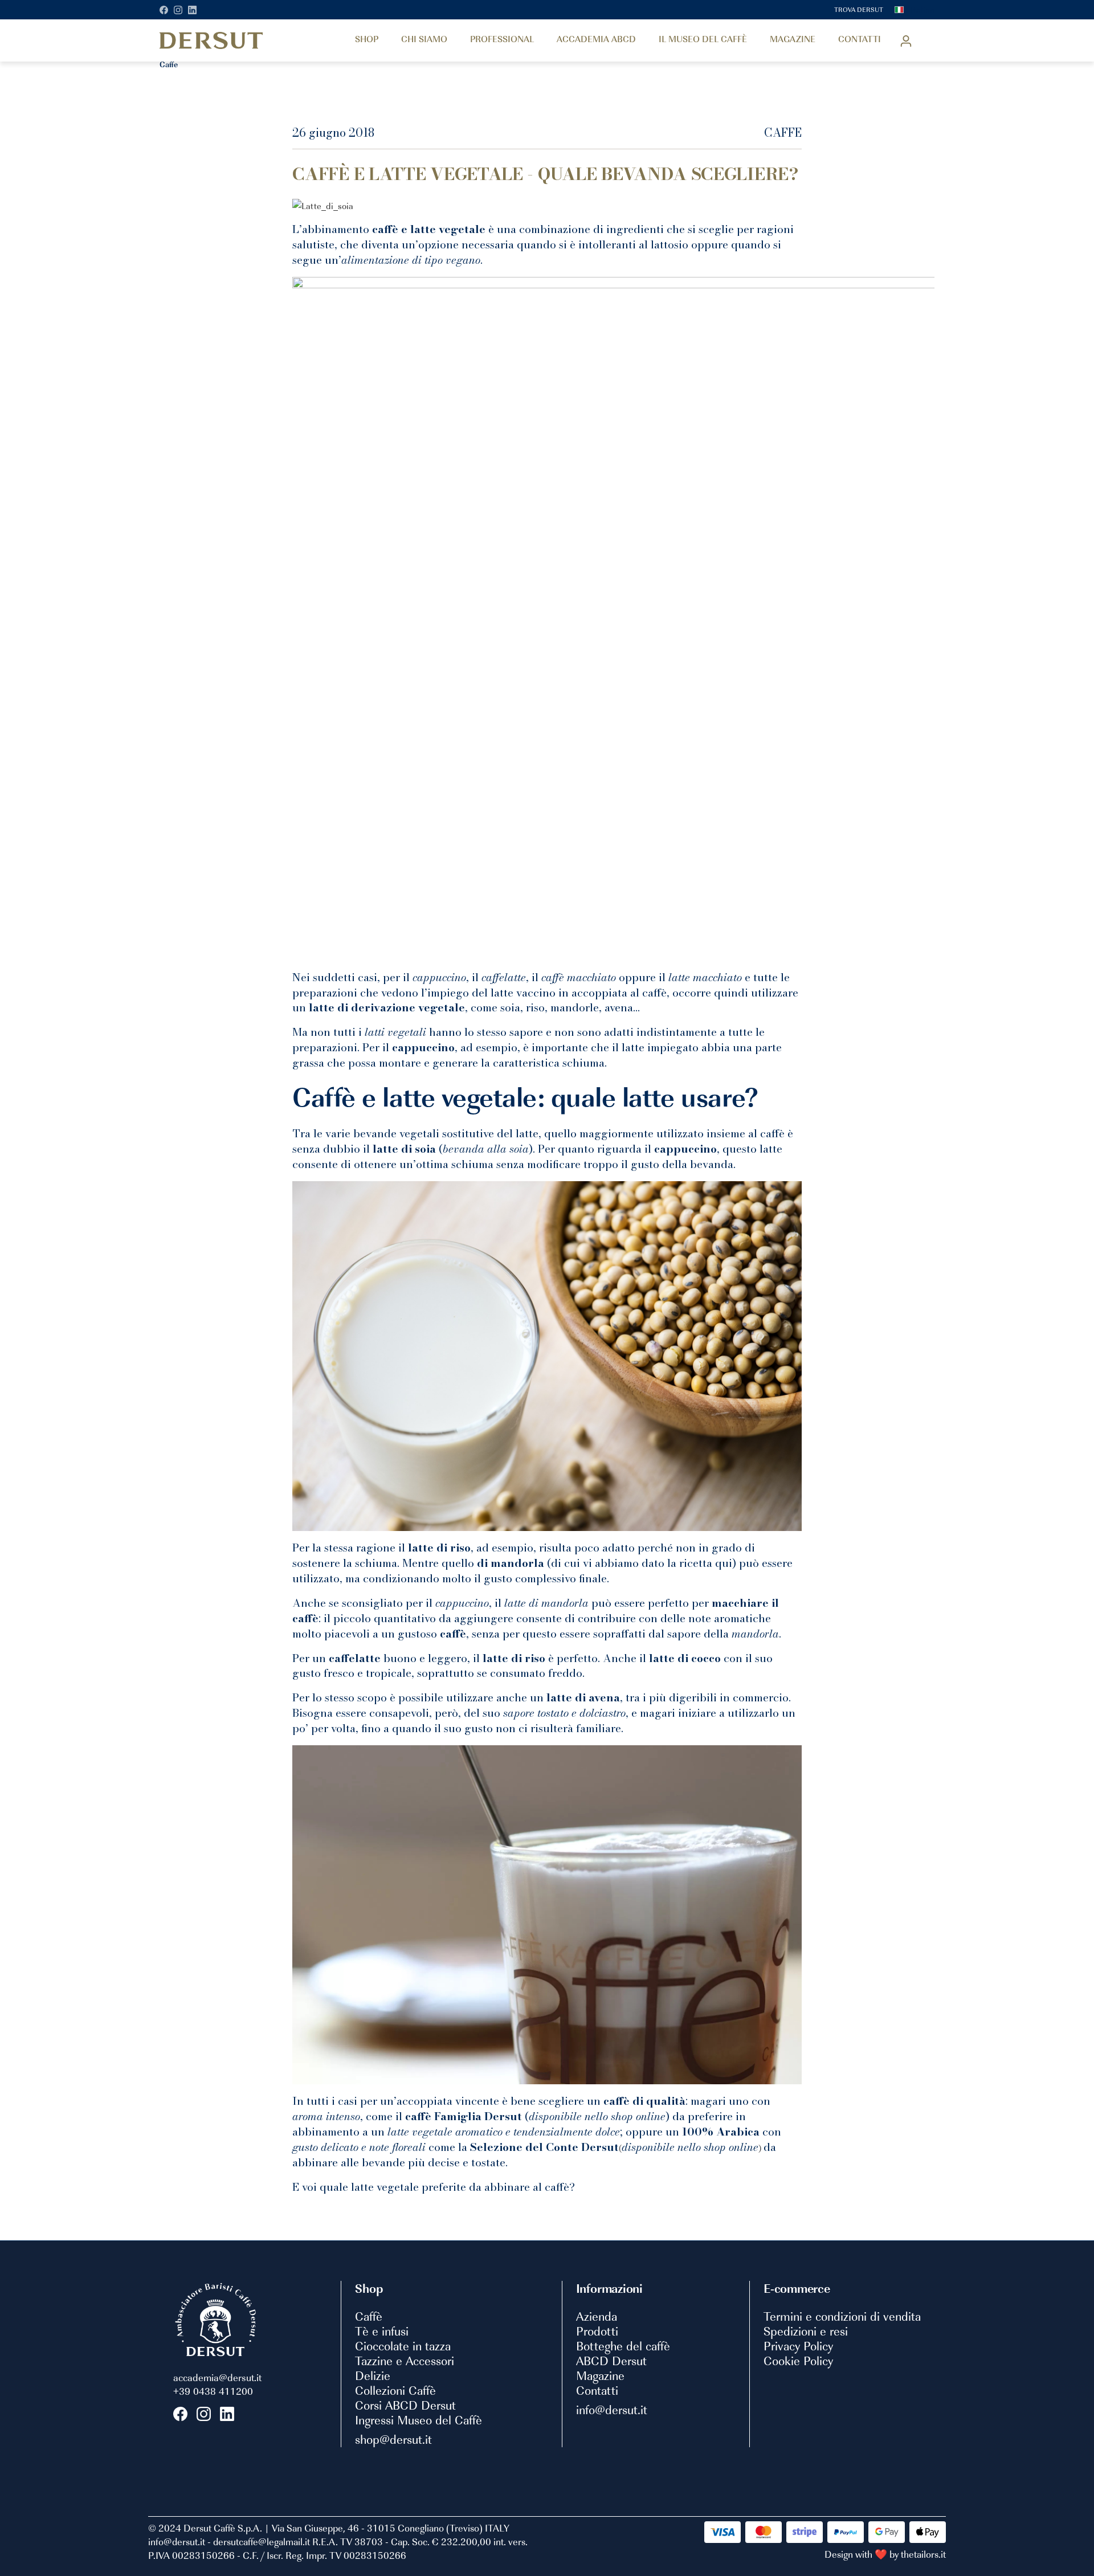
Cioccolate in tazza (403, 2346)
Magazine (600, 2375)
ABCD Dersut (611, 2361)
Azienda (597, 2316)
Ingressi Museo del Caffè (419, 2420)
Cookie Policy (798, 2361)
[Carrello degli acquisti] (927, 38)
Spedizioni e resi (806, 2331)
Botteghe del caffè (623, 2346)
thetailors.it (923, 2554)
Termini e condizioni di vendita (842, 2316)
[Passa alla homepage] (211, 40)
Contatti (597, 2390)
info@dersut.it (612, 2410)
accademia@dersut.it (217, 2377)
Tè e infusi (382, 2331)
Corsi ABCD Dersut (405, 2405)
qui (724, 1563)
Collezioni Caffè (395, 2390)
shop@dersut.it (393, 2439)
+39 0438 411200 (213, 2391)
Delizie (373, 2375)
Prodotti (597, 2331)
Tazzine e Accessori (405, 2361)
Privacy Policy (798, 2346)
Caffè (369, 2316)
